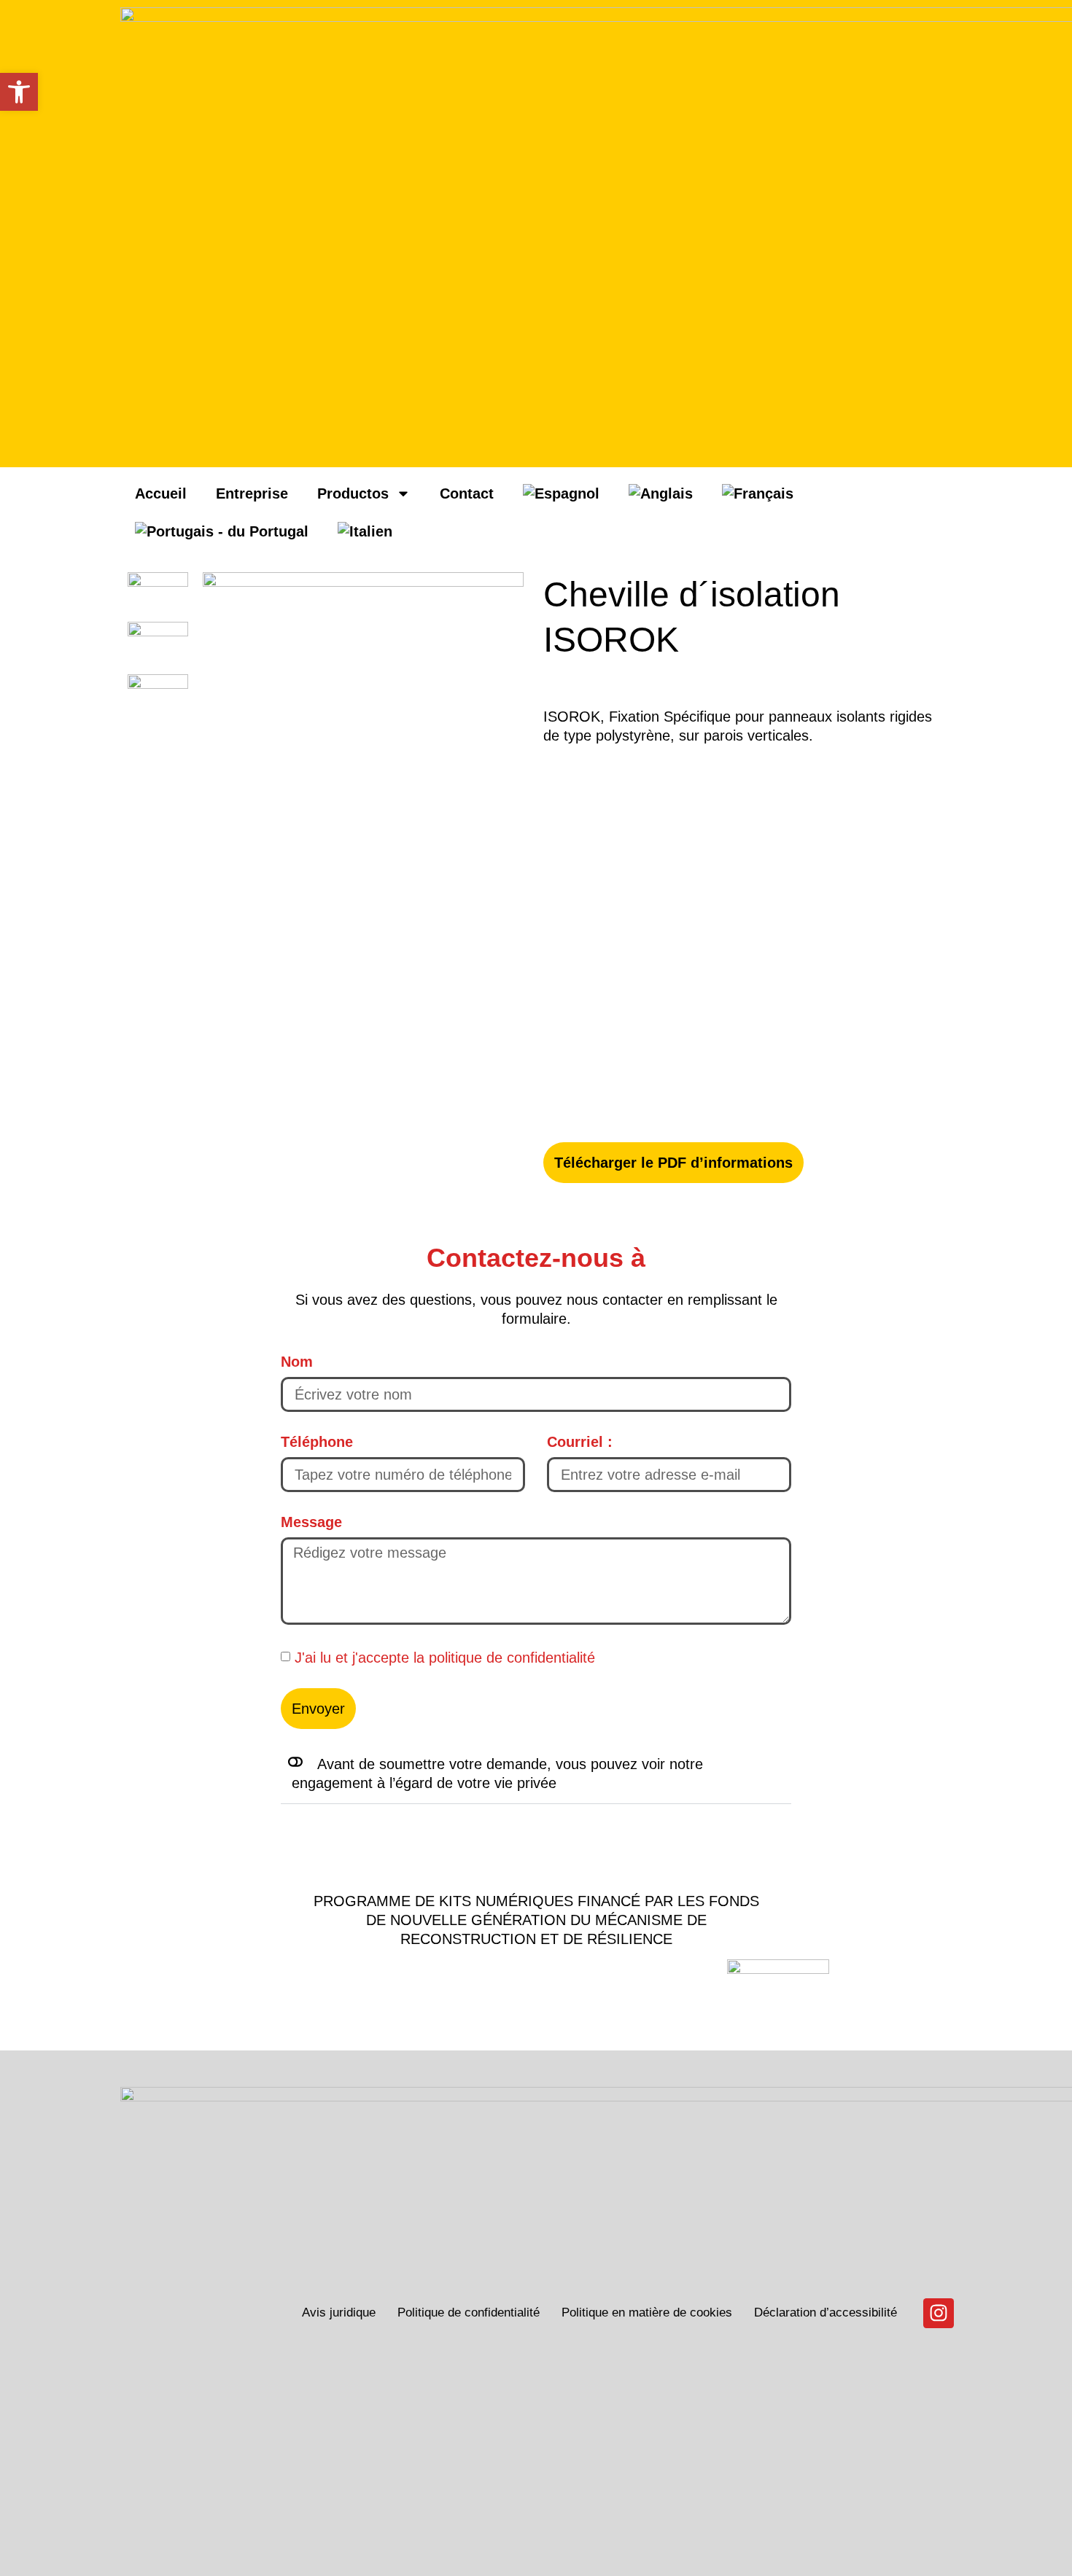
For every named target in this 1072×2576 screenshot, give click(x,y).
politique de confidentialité (512, 1657)
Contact (467, 493)
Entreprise (252, 493)
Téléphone (317, 1442)
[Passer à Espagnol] (561, 493)
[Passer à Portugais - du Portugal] (222, 531)
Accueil (161, 493)
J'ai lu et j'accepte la (445, 1657)
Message (311, 1522)
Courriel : (580, 1442)
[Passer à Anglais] (661, 493)
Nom (297, 1362)
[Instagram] (939, 2314)
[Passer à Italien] (365, 531)
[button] (536, 1774)
